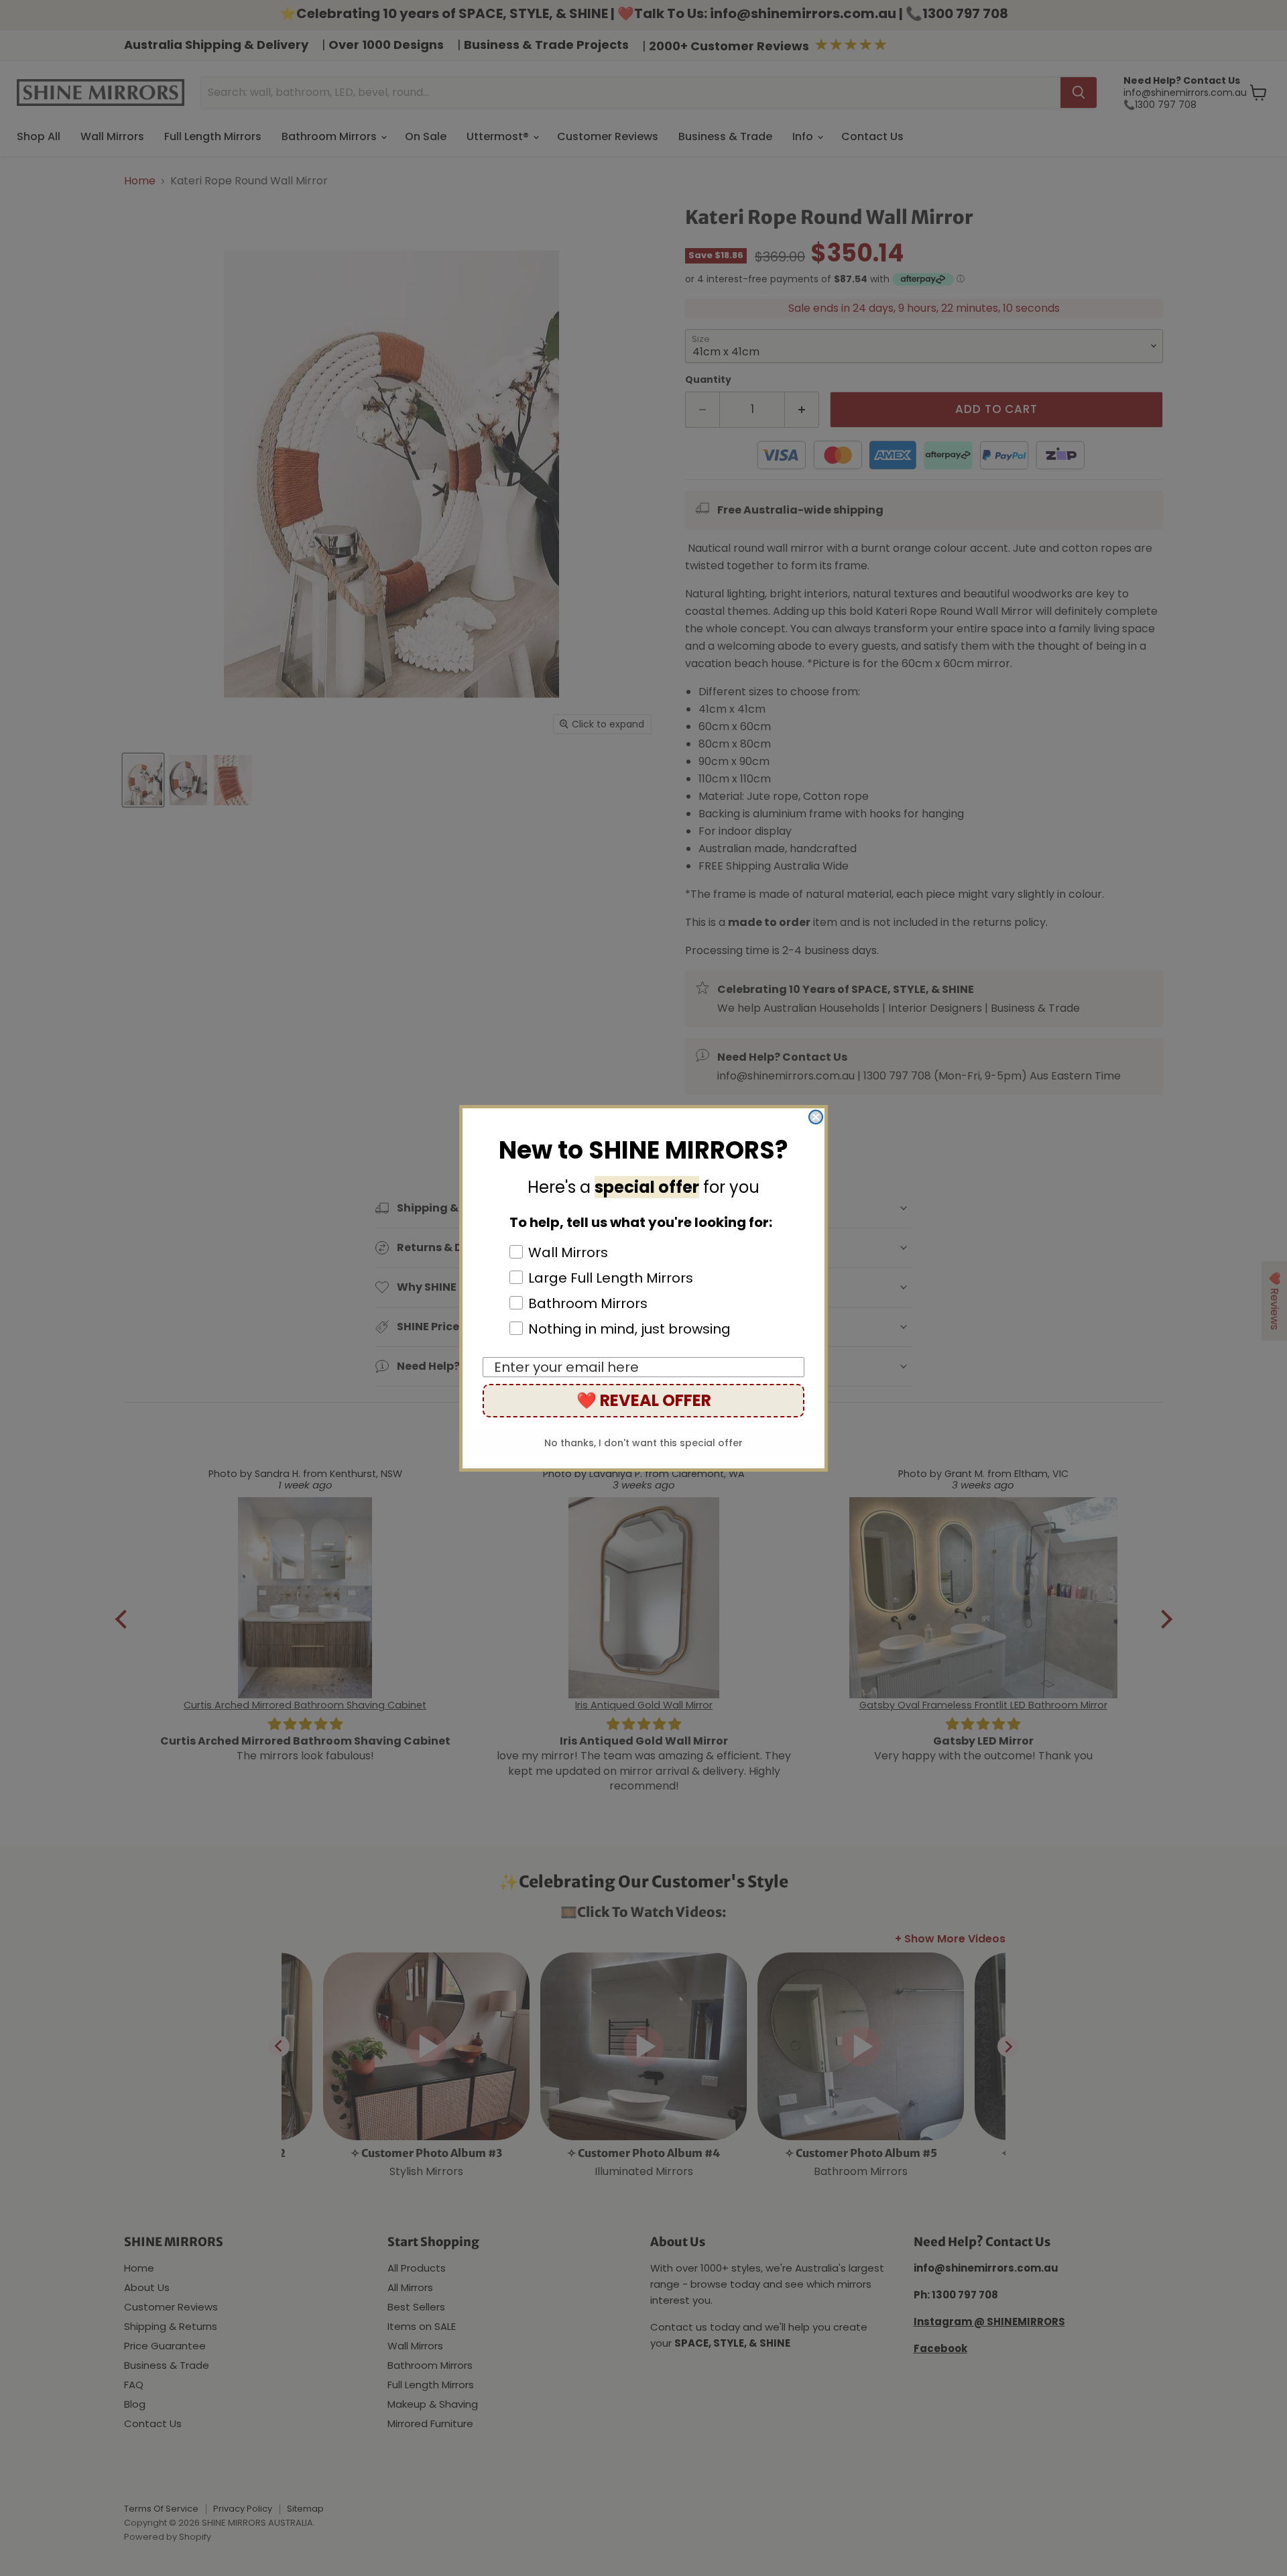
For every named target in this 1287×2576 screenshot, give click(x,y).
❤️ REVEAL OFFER (644, 1400)
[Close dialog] (816, 1117)
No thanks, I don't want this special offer (643, 1443)
